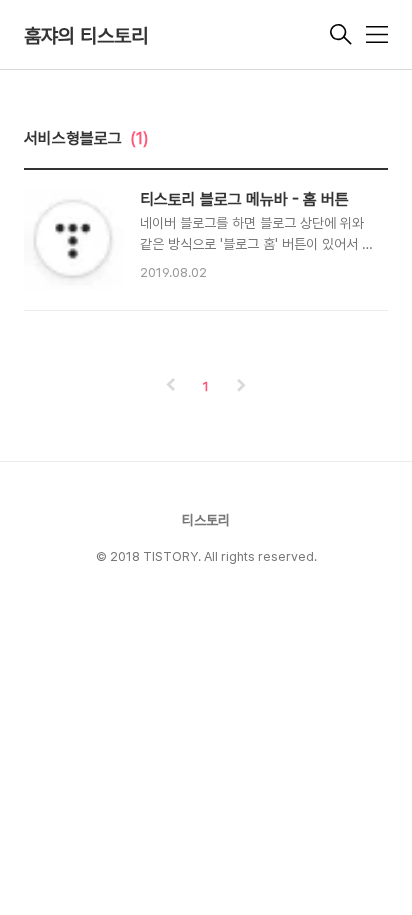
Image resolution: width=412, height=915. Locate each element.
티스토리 (206, 520)
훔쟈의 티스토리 (86, 36)
